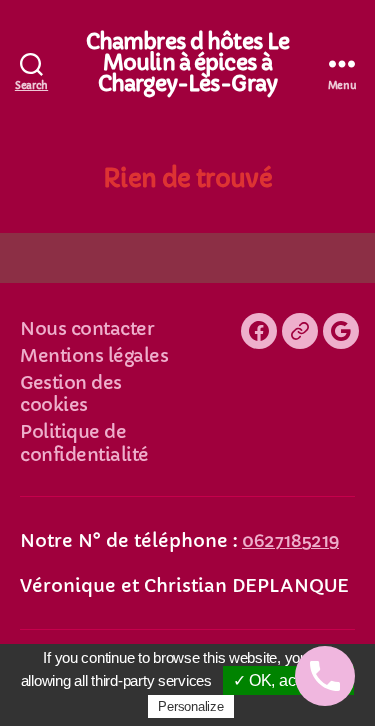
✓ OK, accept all (289, 680)
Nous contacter (87, 328)
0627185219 (290, 540)
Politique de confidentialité (84, 443)
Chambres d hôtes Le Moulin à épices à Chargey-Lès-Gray (187, 63)
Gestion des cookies (71, 394)
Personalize (190, 706)
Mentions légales (94, 355)
